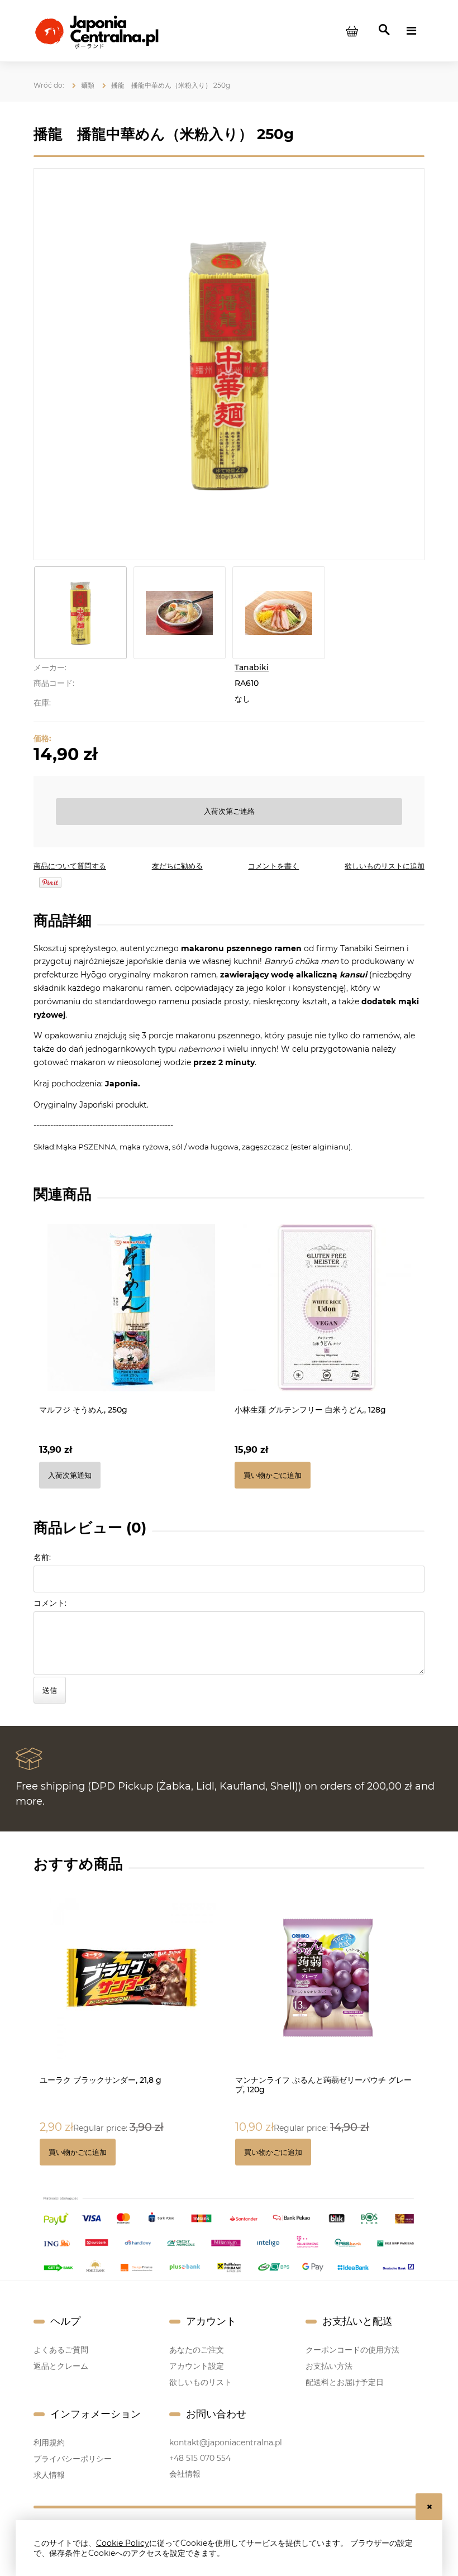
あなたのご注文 (197, 2350)
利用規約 (49, 2443)
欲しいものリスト (201, 2382)
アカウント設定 (197, 2366)
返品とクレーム (61, 2366)
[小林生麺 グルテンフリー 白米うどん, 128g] (327, 1308)
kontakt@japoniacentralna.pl (226, 2443)
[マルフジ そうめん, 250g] (131, 1308)
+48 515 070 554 (200, 2458)
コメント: (50, 1603)
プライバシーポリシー (73, 2459)
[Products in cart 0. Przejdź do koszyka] (352, 31)
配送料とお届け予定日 (345, 2382)
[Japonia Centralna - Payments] (229, 2233)
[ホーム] (96, 30)
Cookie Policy (123, 2543)
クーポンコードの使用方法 (352, 2350)
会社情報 (185, 2474)
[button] (70, 866)
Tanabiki (252, 667)
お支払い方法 (329, 2366)
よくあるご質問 (61, 2350)
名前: (42, 1557)
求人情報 (49, 2475)
